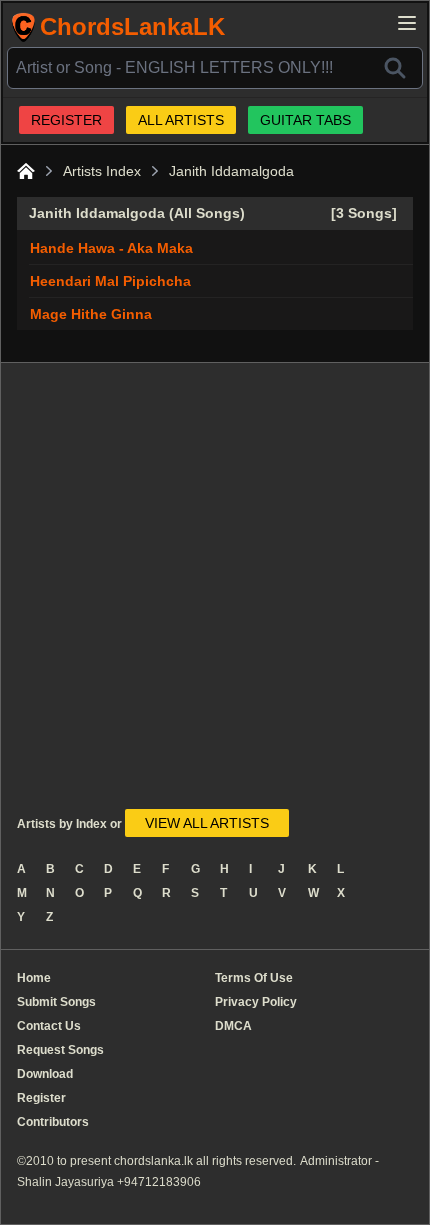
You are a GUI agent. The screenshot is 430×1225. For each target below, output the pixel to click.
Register (41, 1098)
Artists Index (102, 171)
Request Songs (60, 1050)
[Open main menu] (407, 23)
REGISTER (66, 120)
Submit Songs (56, 1002)
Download (45, 1074)
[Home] (26, 171)
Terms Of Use (254, 978)
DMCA (233, 1026)
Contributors (53, 1122)
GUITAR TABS (305, 120)
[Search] (395, 68)
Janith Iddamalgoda (231, 171)
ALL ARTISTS (181, 120)
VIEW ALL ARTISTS (207, 823)
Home (34, 978)
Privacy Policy (256, 1002)
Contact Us (49, 1026)
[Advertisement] (215, 594)
